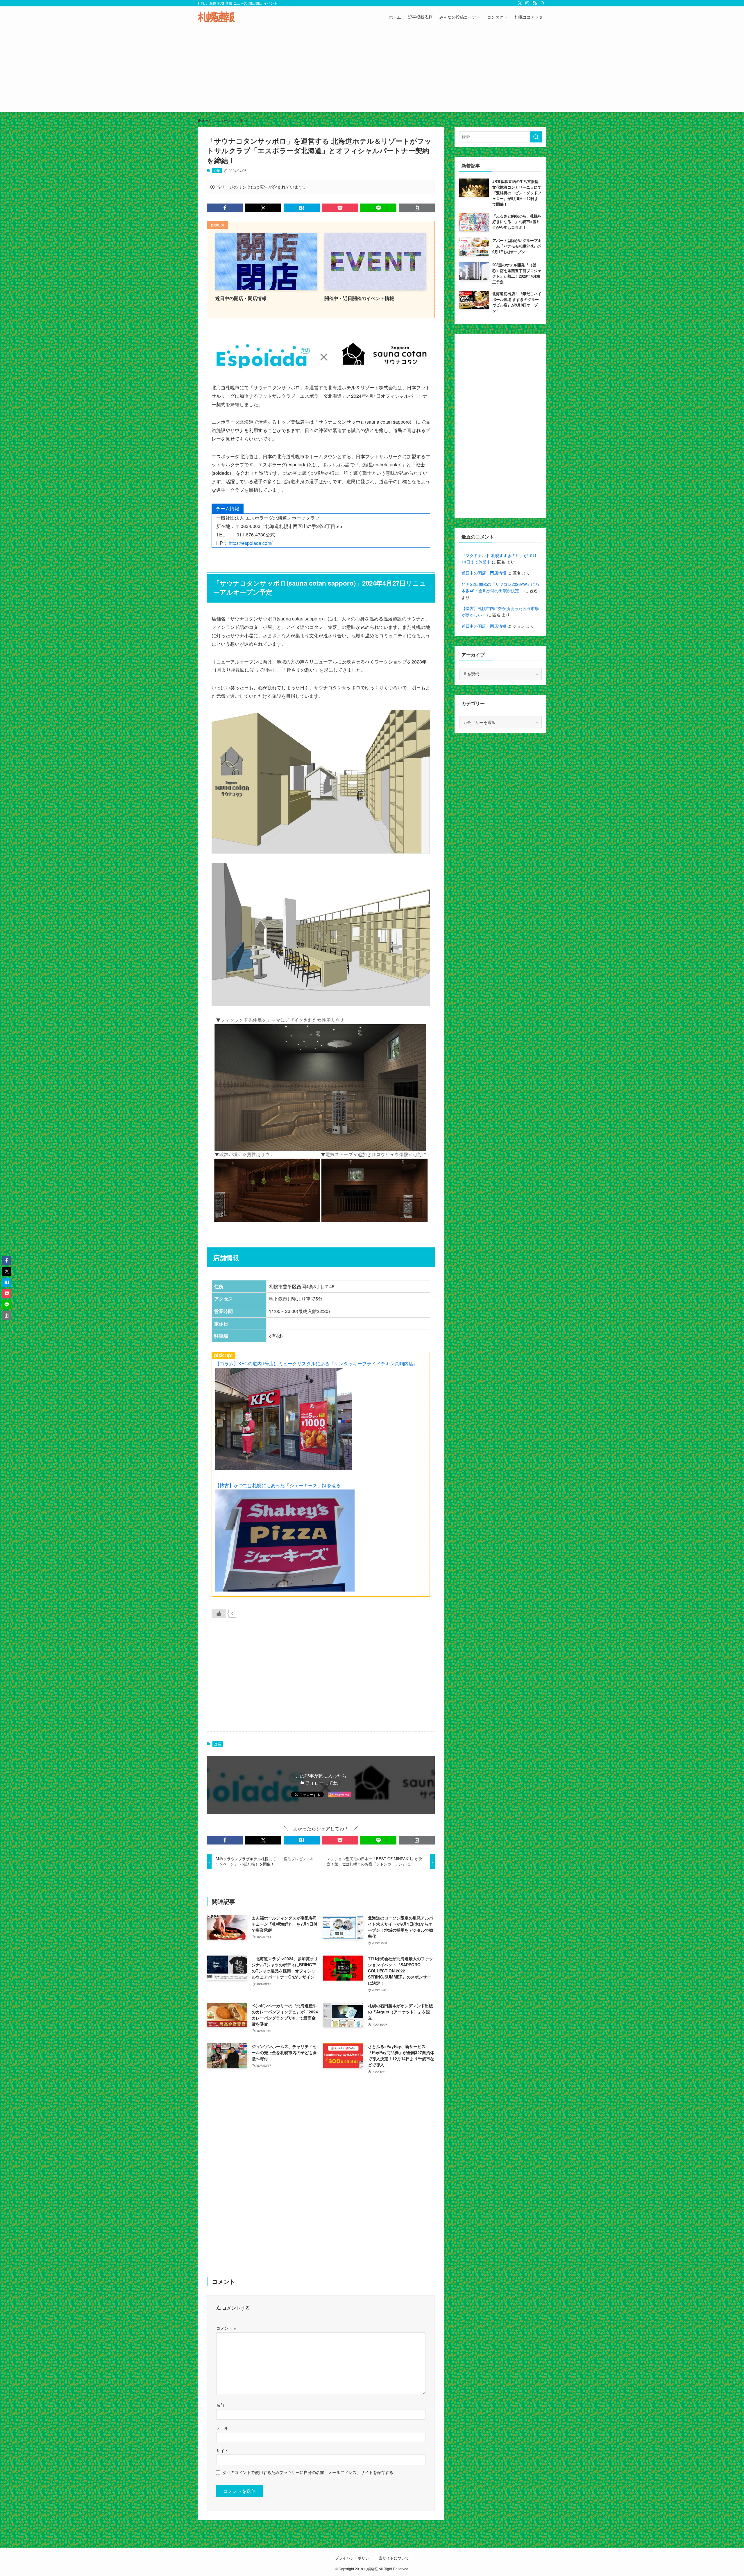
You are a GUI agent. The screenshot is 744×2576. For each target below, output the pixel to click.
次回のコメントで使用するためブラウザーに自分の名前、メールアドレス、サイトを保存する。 (310, 2472)
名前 (220, 2405)
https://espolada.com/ (251, 543)
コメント (226, 2328)
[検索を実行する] (536, 137)
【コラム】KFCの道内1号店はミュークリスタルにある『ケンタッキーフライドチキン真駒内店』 (316, 1363)
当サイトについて (394, 2558)
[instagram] (527, 3)
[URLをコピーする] (417, 208)
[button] (225, 208)
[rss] (535, 3)
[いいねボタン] (219, 1613)
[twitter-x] (520, 3)
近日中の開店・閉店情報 (484, 573)
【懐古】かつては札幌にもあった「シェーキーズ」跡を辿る (278, 1485)
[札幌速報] (216, 17)
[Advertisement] (372, 71)
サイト (222, 2450)
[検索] (543, 3)
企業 (217, 170)
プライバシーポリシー (354, 2558)
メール (222, 2428)
